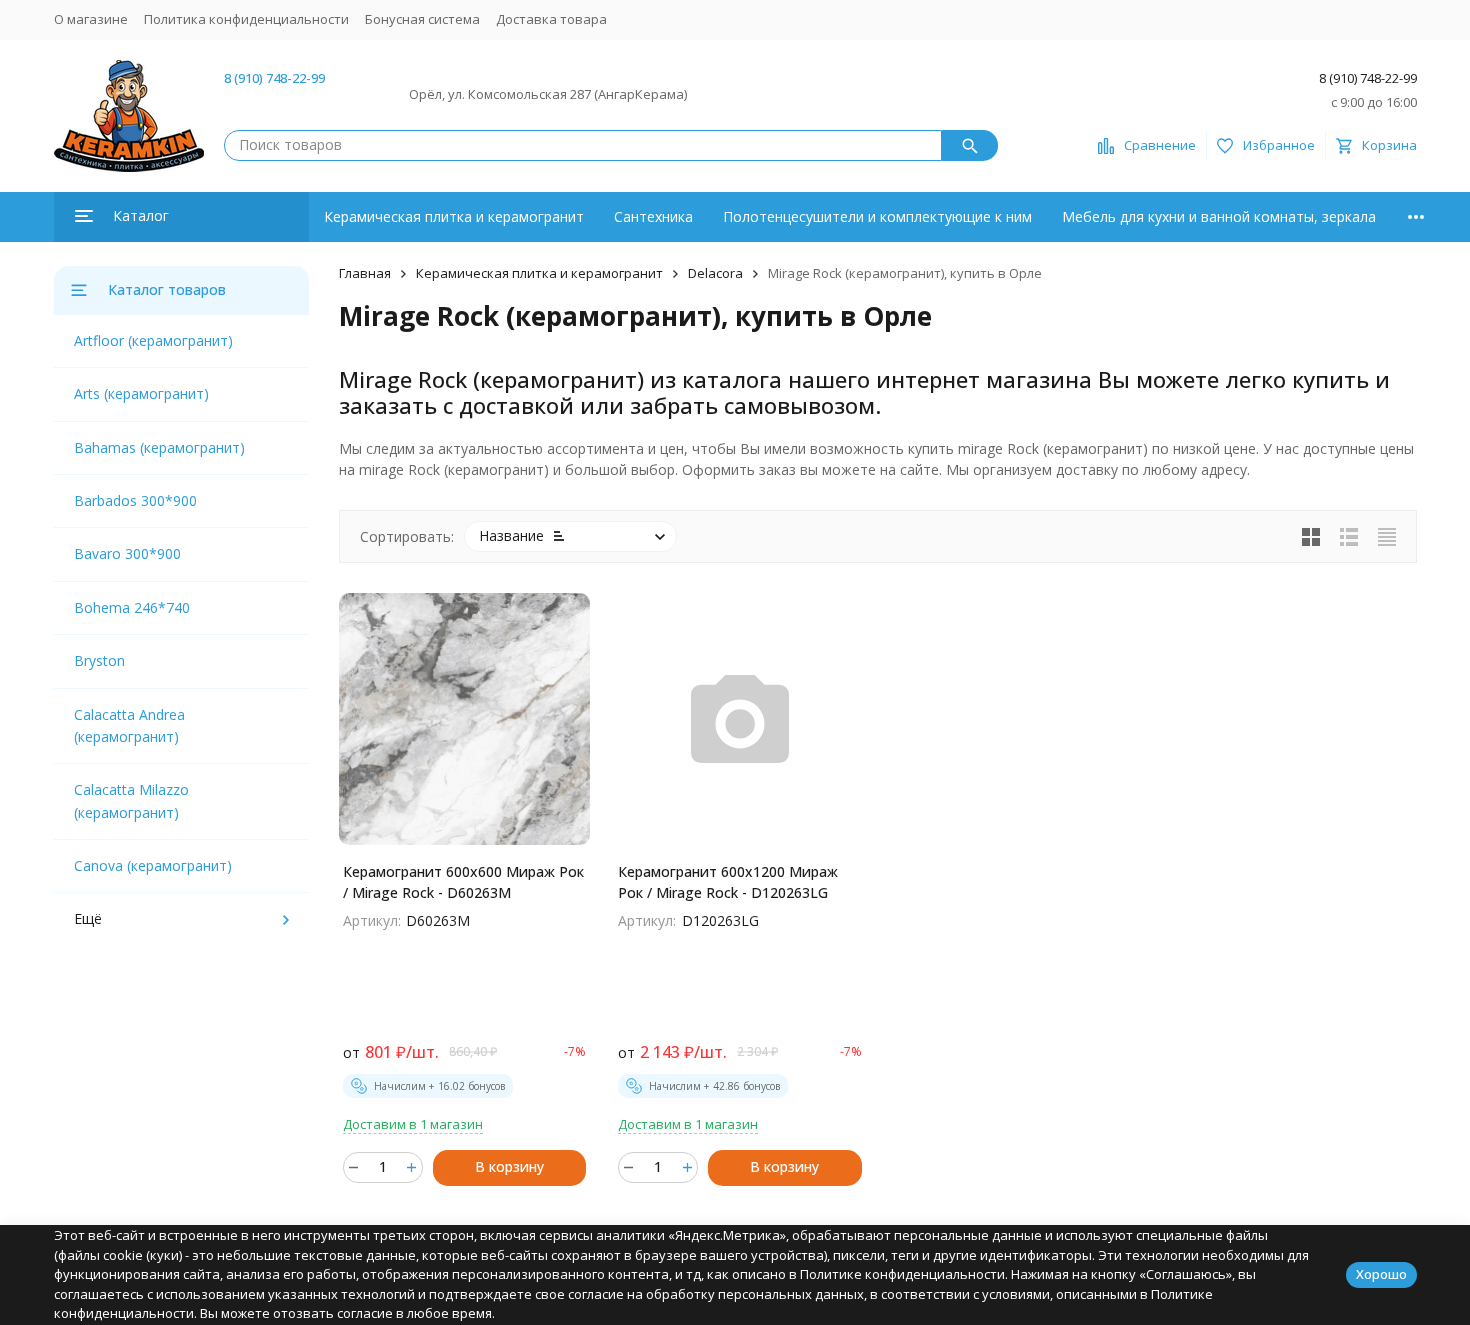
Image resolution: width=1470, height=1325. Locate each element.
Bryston (99, 660)
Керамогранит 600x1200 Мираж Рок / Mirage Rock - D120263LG (728, 882)
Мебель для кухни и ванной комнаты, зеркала (1219, 216)
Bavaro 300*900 (127, 553)
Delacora (715, 273)
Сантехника (653, 216)
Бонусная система (422, 19)
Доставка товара (551, 19)
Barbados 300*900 (135, 500)
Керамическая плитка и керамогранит (454, 216)
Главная (365, 273)
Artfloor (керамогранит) (153, 340)
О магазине (91, 19)
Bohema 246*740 (132, 607)
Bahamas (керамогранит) (159, 447)
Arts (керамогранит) (141, 393)
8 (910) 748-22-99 (274, 78)
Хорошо (1381, 1274)
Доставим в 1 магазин (413, 1124)
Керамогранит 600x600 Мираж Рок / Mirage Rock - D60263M (463, 882)
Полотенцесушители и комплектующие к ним (877, 216)
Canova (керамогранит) (153, 865)
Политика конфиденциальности (246, 19)
